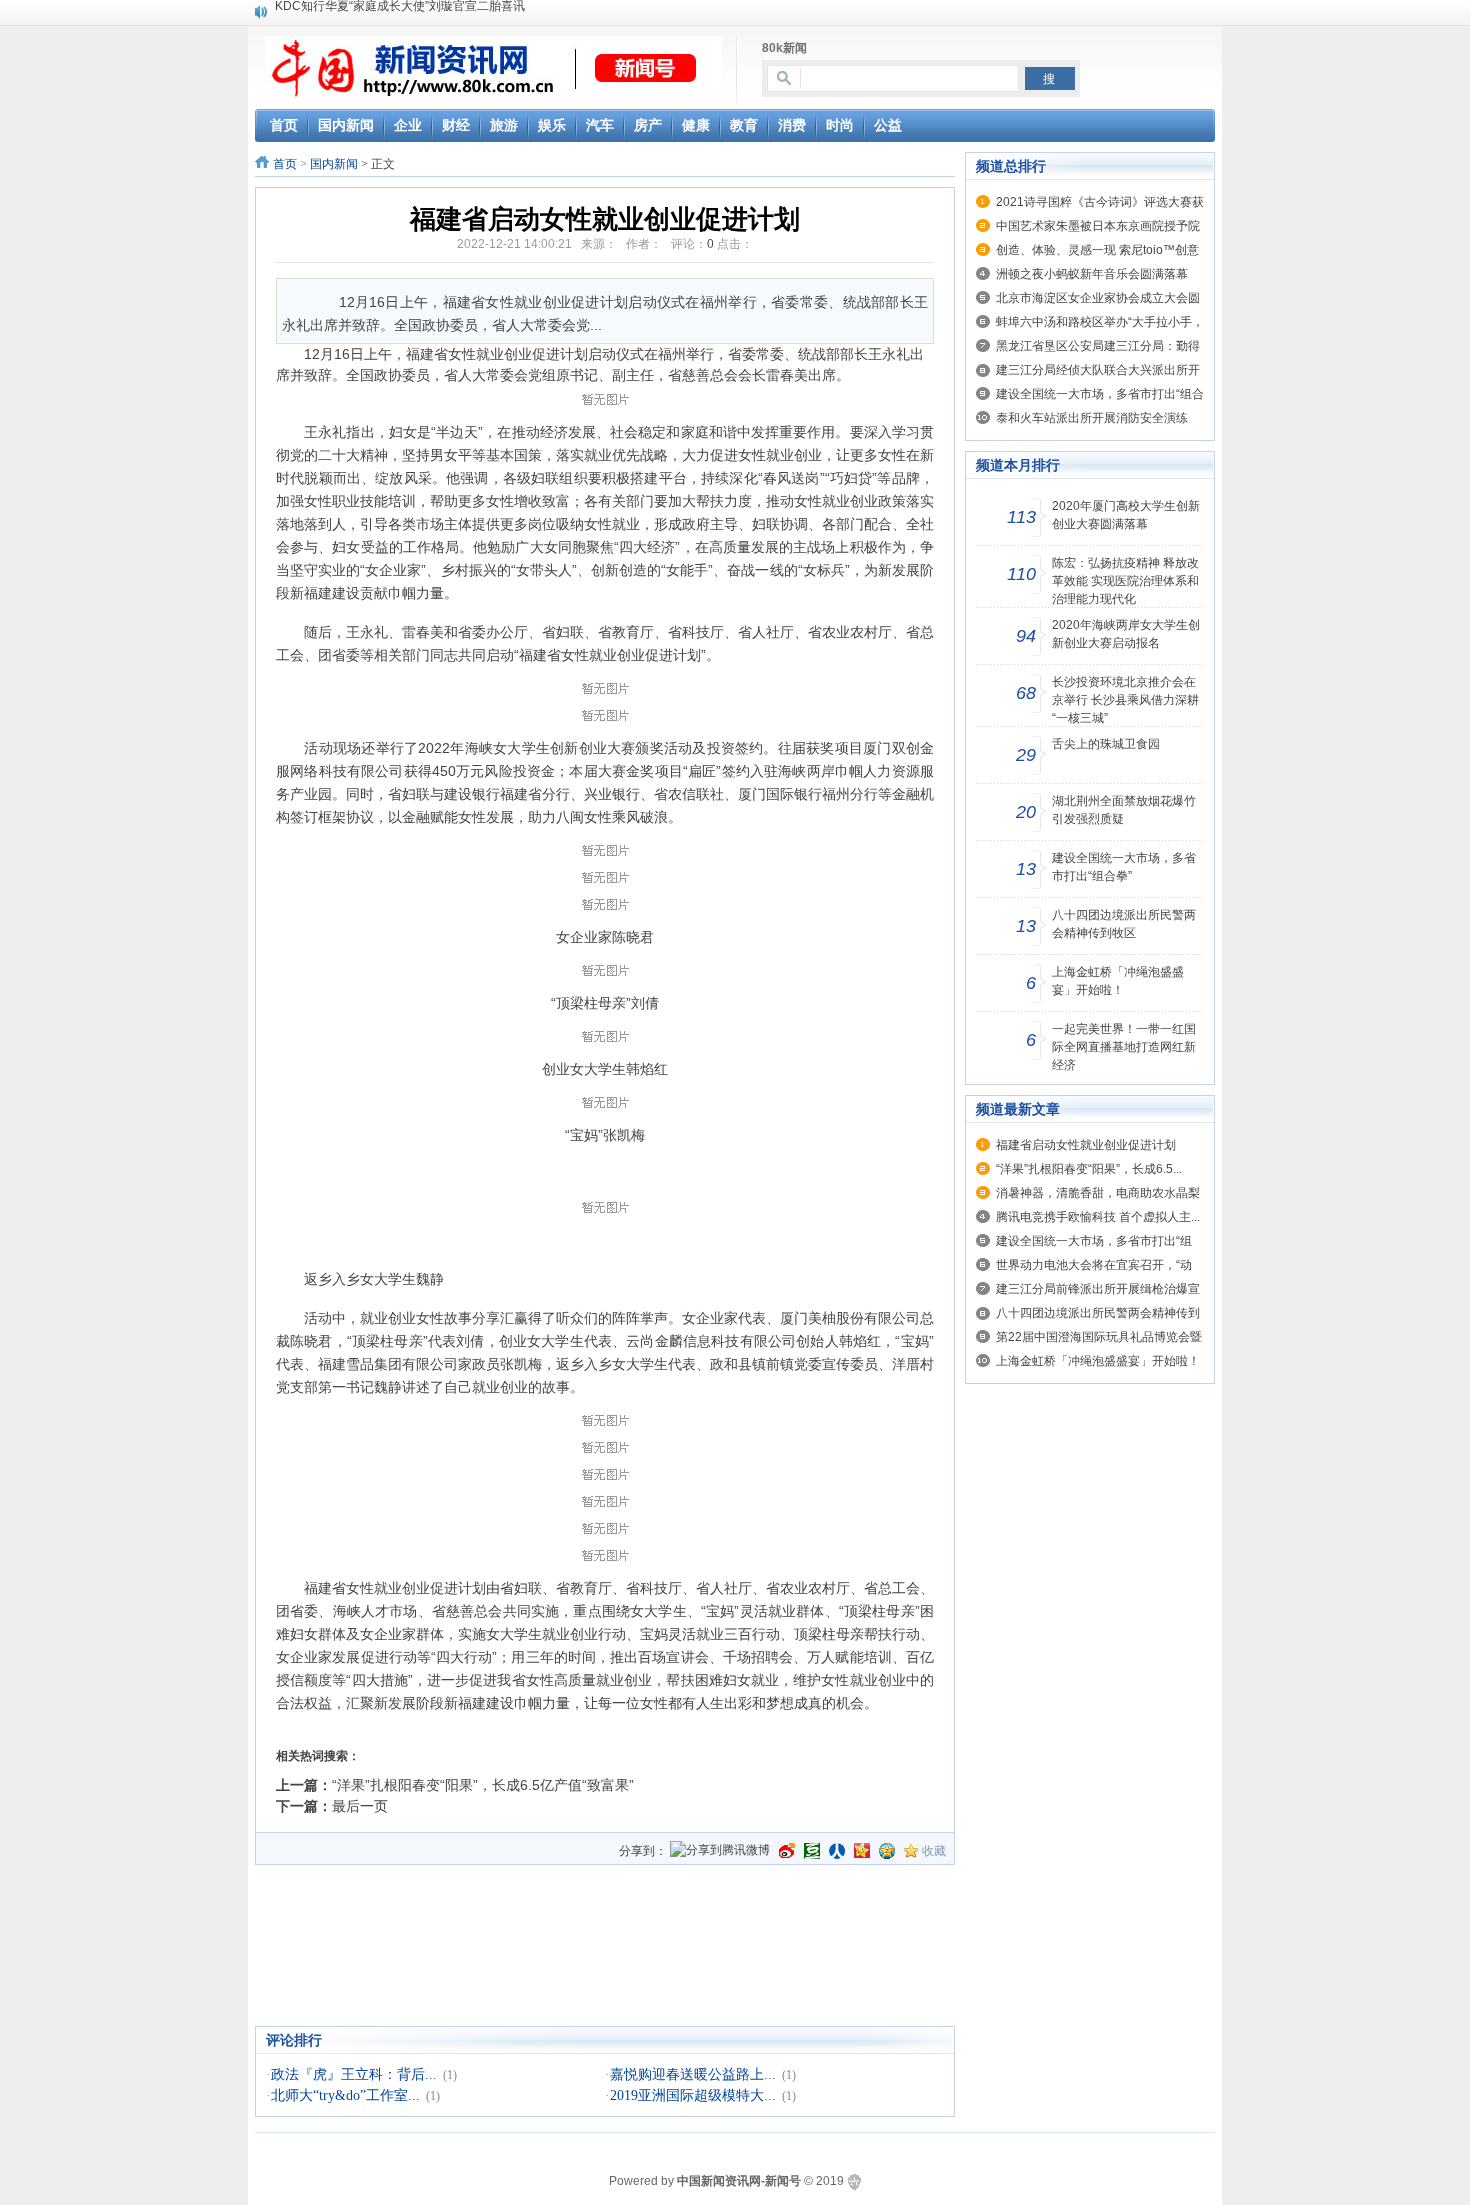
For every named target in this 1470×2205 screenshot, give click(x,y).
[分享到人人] (837, 1851)
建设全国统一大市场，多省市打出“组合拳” (1124, 867)
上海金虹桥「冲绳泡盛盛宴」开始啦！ (1118, 981)
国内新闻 (334, 164)
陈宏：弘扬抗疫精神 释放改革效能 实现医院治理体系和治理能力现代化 (1125, 581)
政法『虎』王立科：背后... (354, 2074)
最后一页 (360, 1806)
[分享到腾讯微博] (720, 1851)
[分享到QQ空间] (887, 1851)
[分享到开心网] (862, 1851)
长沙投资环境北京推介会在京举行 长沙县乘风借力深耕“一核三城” (1125, 700)
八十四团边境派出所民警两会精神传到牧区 (1124, 924)
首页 (285, 164)
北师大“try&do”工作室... (345, 2095)
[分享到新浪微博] (787, 1851)
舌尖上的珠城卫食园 (1106, 744)
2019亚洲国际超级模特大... (693, 2095)
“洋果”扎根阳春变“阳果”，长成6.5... (1089, 1169)
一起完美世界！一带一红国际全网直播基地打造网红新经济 (1124, 1047)
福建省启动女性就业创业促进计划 (1086, 1145)
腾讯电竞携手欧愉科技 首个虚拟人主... (1098, 1217)
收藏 (934, 1851)
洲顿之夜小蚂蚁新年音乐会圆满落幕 (1092, 274)
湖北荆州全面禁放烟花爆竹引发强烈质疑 (1124, 810)
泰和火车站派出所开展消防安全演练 (1092, 418)
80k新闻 (784, 48)
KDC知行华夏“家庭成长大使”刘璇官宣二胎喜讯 (400, 11)
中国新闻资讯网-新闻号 (739, 2181)
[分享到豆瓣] (812, 1851)
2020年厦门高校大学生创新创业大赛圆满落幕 (1126, 515)
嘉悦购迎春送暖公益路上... (693, 2074)
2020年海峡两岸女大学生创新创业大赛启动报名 (1126, 634)
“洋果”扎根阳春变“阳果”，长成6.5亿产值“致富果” (483, 1785)
